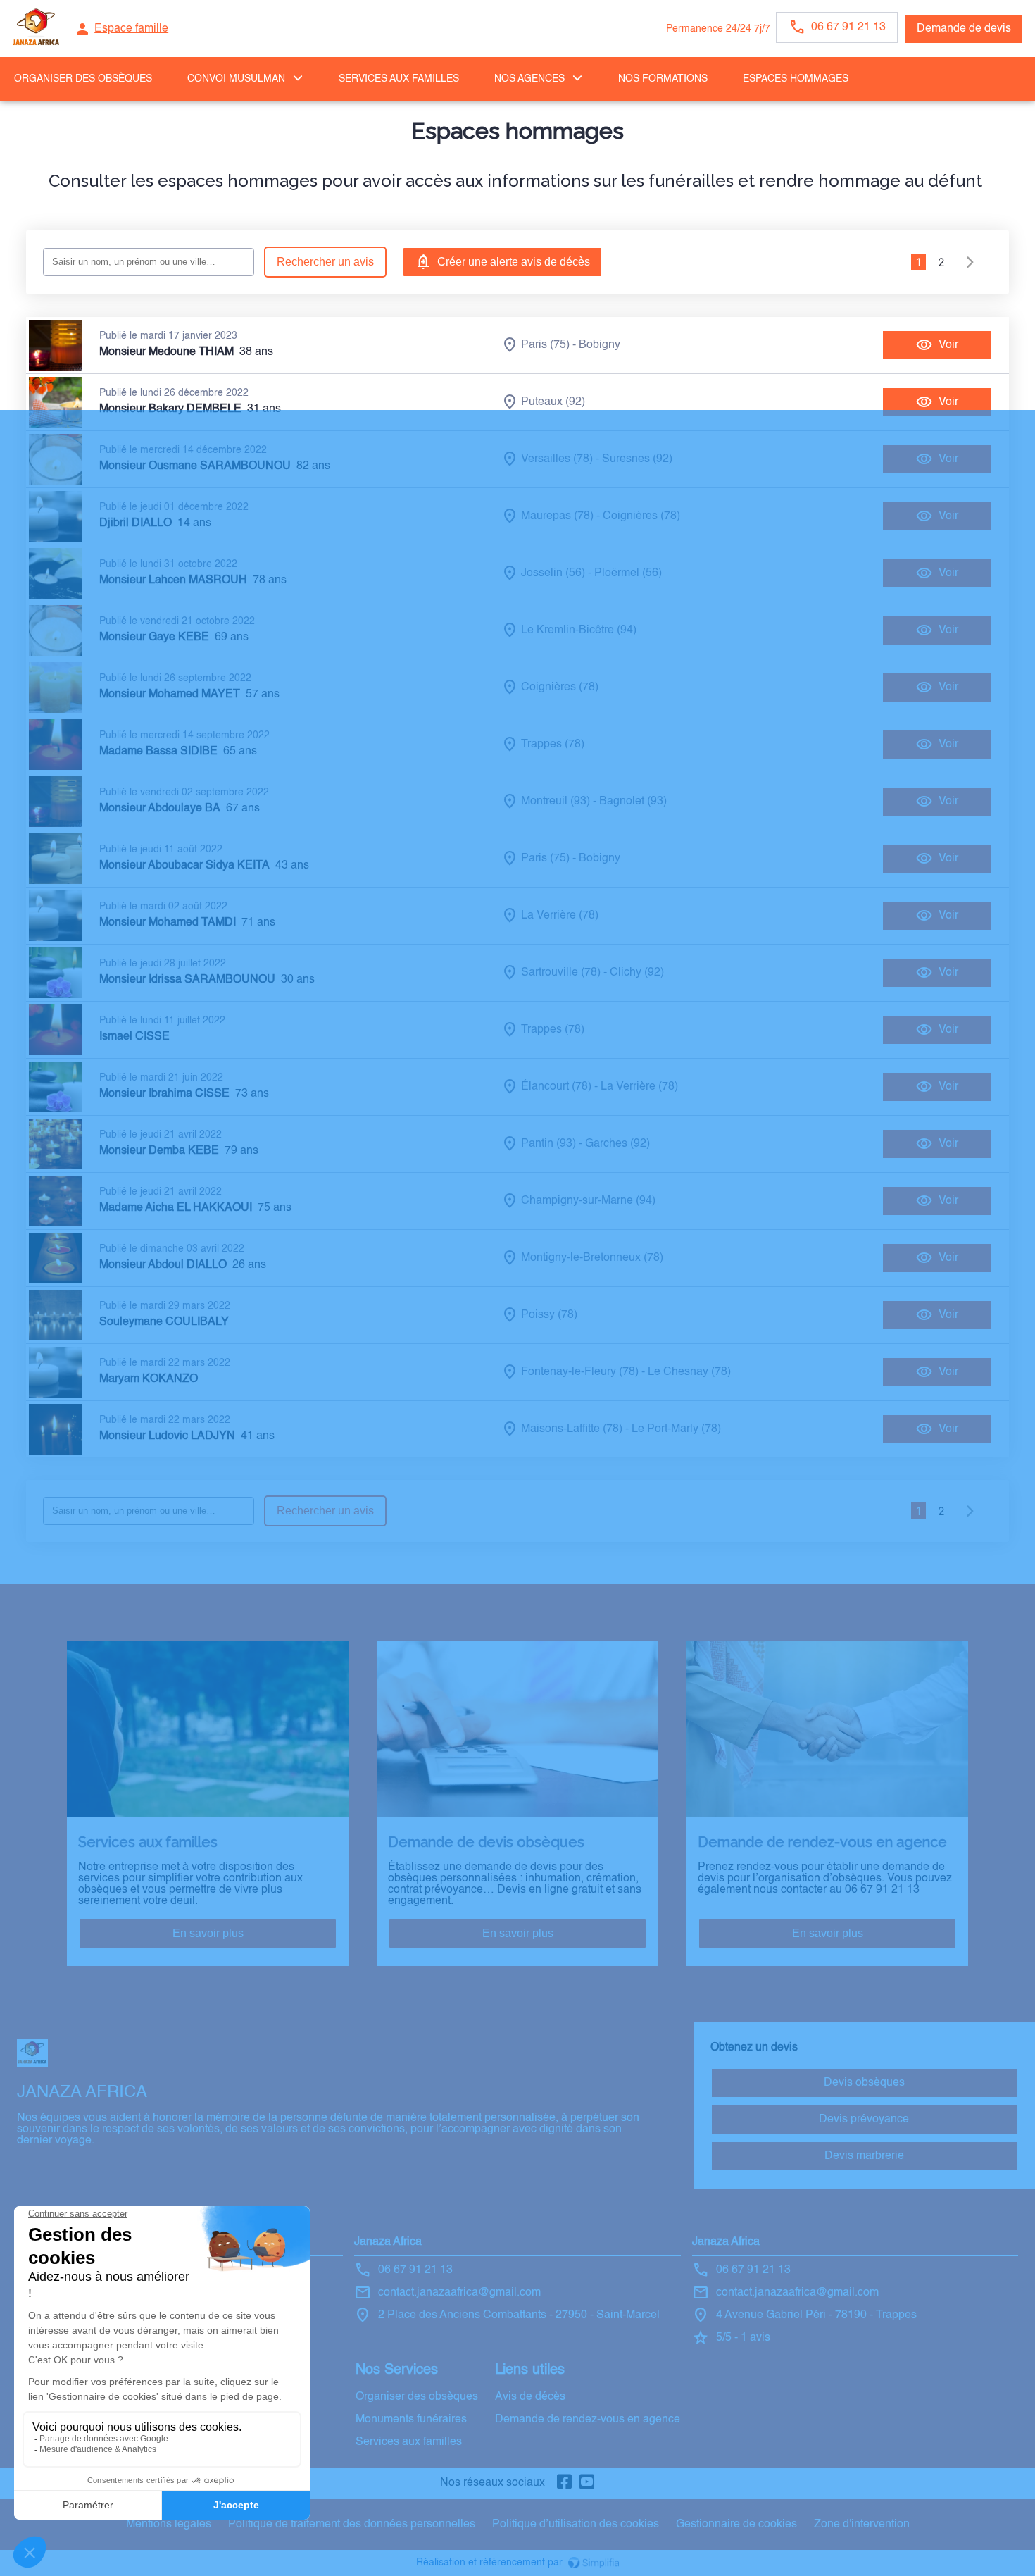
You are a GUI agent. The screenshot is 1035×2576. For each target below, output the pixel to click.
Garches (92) (617, 1144)
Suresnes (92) (637, 459)
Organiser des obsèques (417, 2397)
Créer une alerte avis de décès (514, 262)
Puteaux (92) (553, 402)
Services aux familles (409, 2442)
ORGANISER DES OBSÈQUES (83, 79)
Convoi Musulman (236, 79)
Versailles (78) (557, 459)
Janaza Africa (388, 2242)
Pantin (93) (548, 1144)
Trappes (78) (553, 745)
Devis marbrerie (864, 2156)
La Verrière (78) (560, 916)
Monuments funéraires (411, 2420)
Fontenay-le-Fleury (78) (580, 1372)
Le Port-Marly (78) (676, 1429)
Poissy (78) (549, 1315)
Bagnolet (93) (633, 802)
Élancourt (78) (556, 1087)
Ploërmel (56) (628, 573)
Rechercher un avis (325, 262)
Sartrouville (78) (561, 973)
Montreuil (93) (556, 802)
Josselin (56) (553, 573)
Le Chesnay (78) (689, 1372)
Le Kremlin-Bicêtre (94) (579, 630)
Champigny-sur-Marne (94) (588, 1201)
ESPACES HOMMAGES (796, 79)
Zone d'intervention (862, 2525)
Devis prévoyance (864, 2120)
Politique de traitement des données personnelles (352, 2525)
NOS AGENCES (529, 79)
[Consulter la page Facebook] (565, 2483)
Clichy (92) (637, 973)
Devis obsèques (864, 2083)
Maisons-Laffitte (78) (572, 1429)
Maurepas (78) (557, 516)
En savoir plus (208, 1933)
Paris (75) (545, 345)
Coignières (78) (641, 516)
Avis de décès (530, 2397)
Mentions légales (169, 2525)
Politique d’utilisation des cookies (576, 2525)
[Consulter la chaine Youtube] (587, 2483)
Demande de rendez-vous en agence (588, 2420)
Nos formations (663, 79)
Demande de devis (964, 29)
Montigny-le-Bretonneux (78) (592, 1258)
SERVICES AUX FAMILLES (399, 79)
